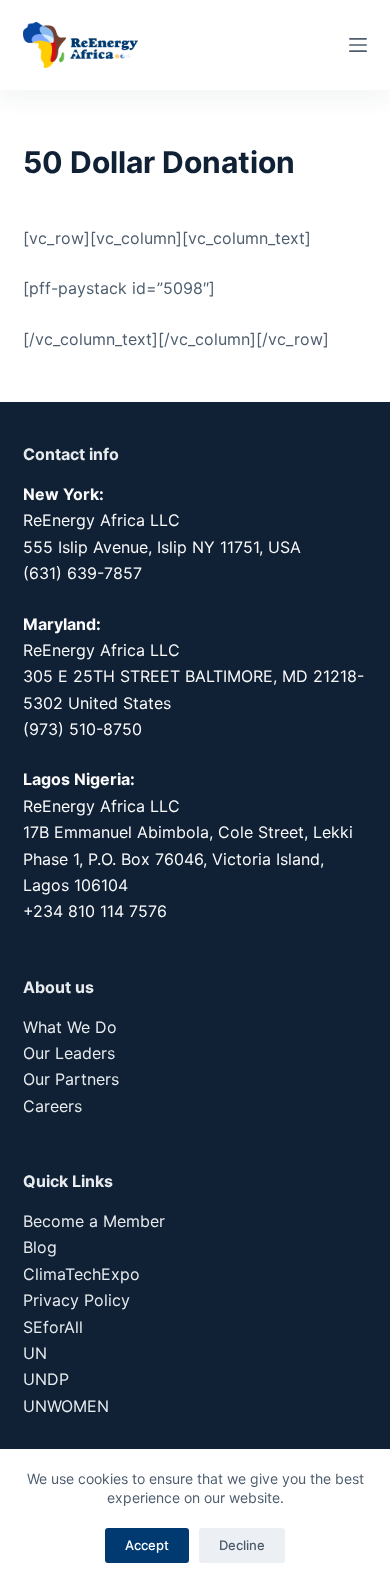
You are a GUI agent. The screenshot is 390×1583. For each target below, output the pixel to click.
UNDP (46, 1379)
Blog (40, 1247)
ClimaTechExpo (81, 1274)
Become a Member (94, 1221)
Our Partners (71, 1079)
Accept (147, 1545)
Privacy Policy (76, 1300)
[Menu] (358, 45)
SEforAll (53, 1327)
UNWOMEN (66, 1406)
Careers (52, 1106)
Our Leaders (69, 1053)
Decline (242, 1545)
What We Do (70, 1027)
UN (35, 1353)
